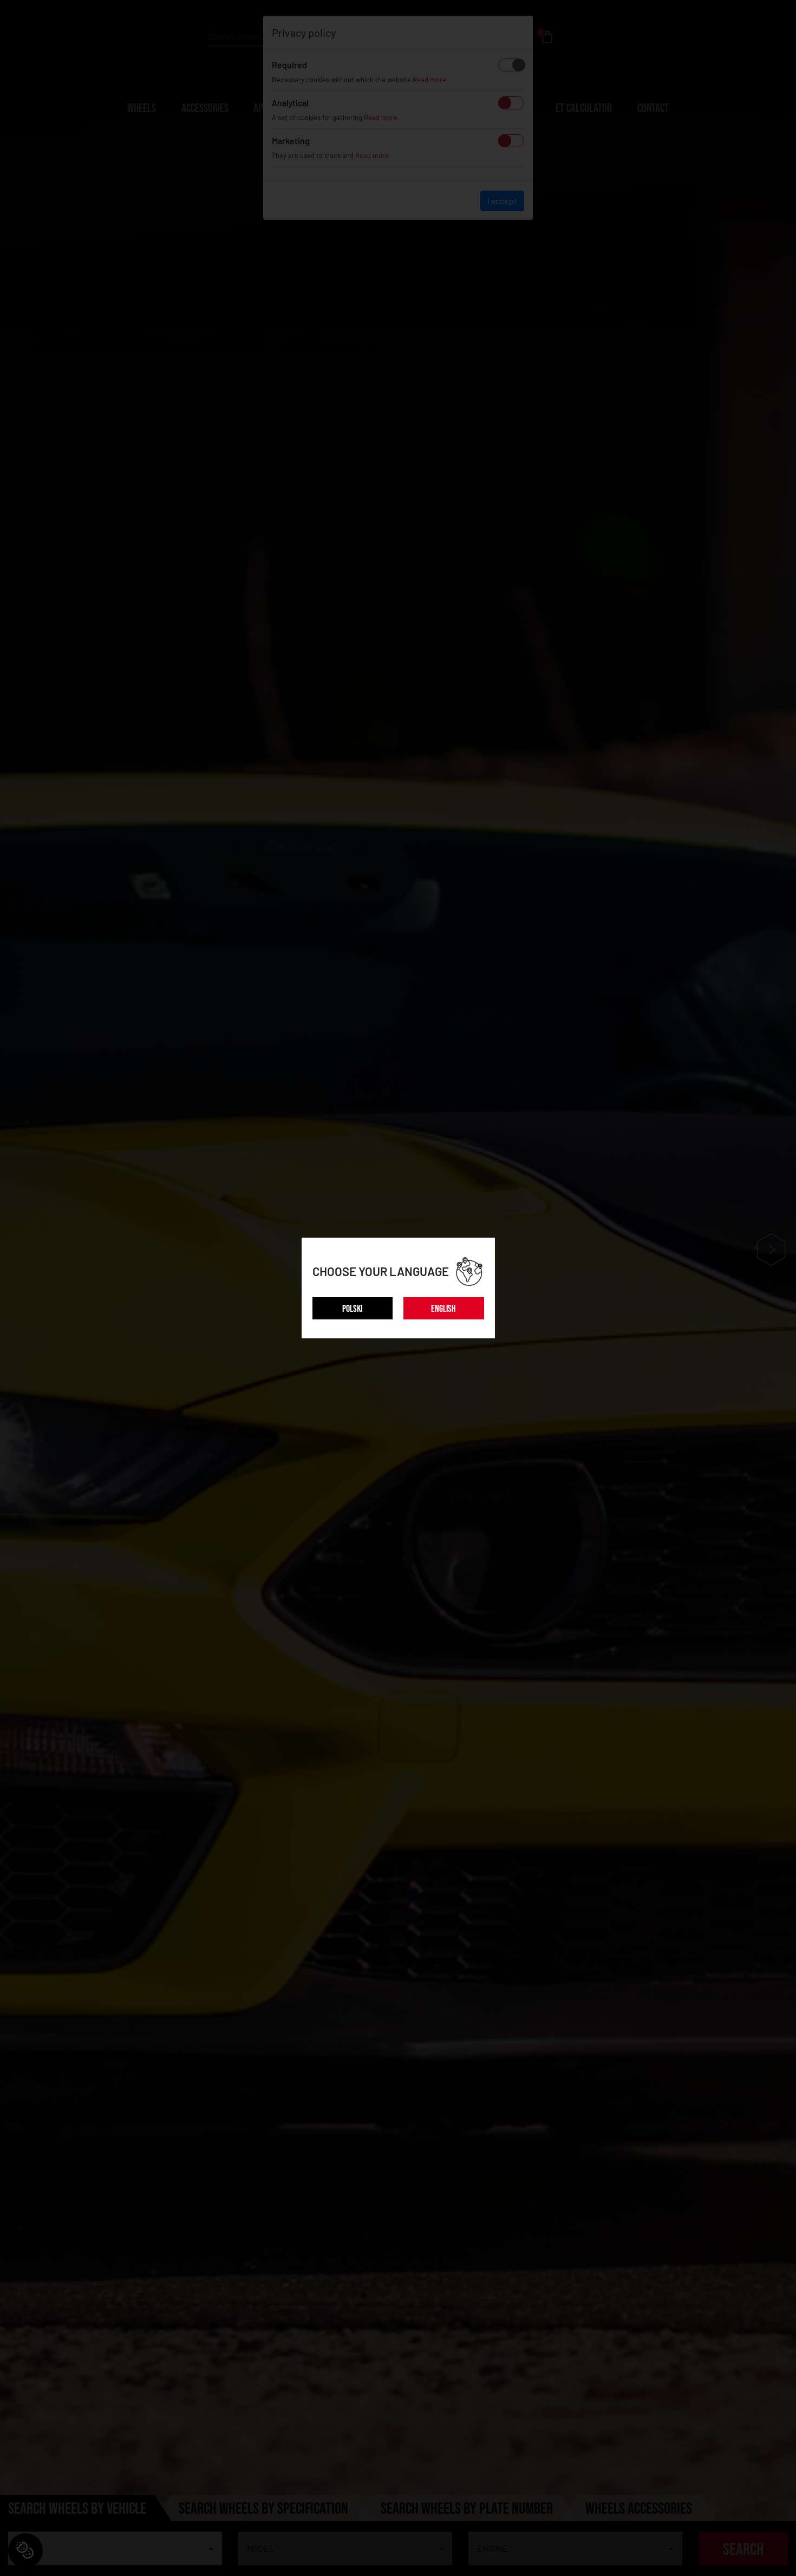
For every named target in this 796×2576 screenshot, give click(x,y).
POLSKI (352, 1309)
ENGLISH (443, 1309)
